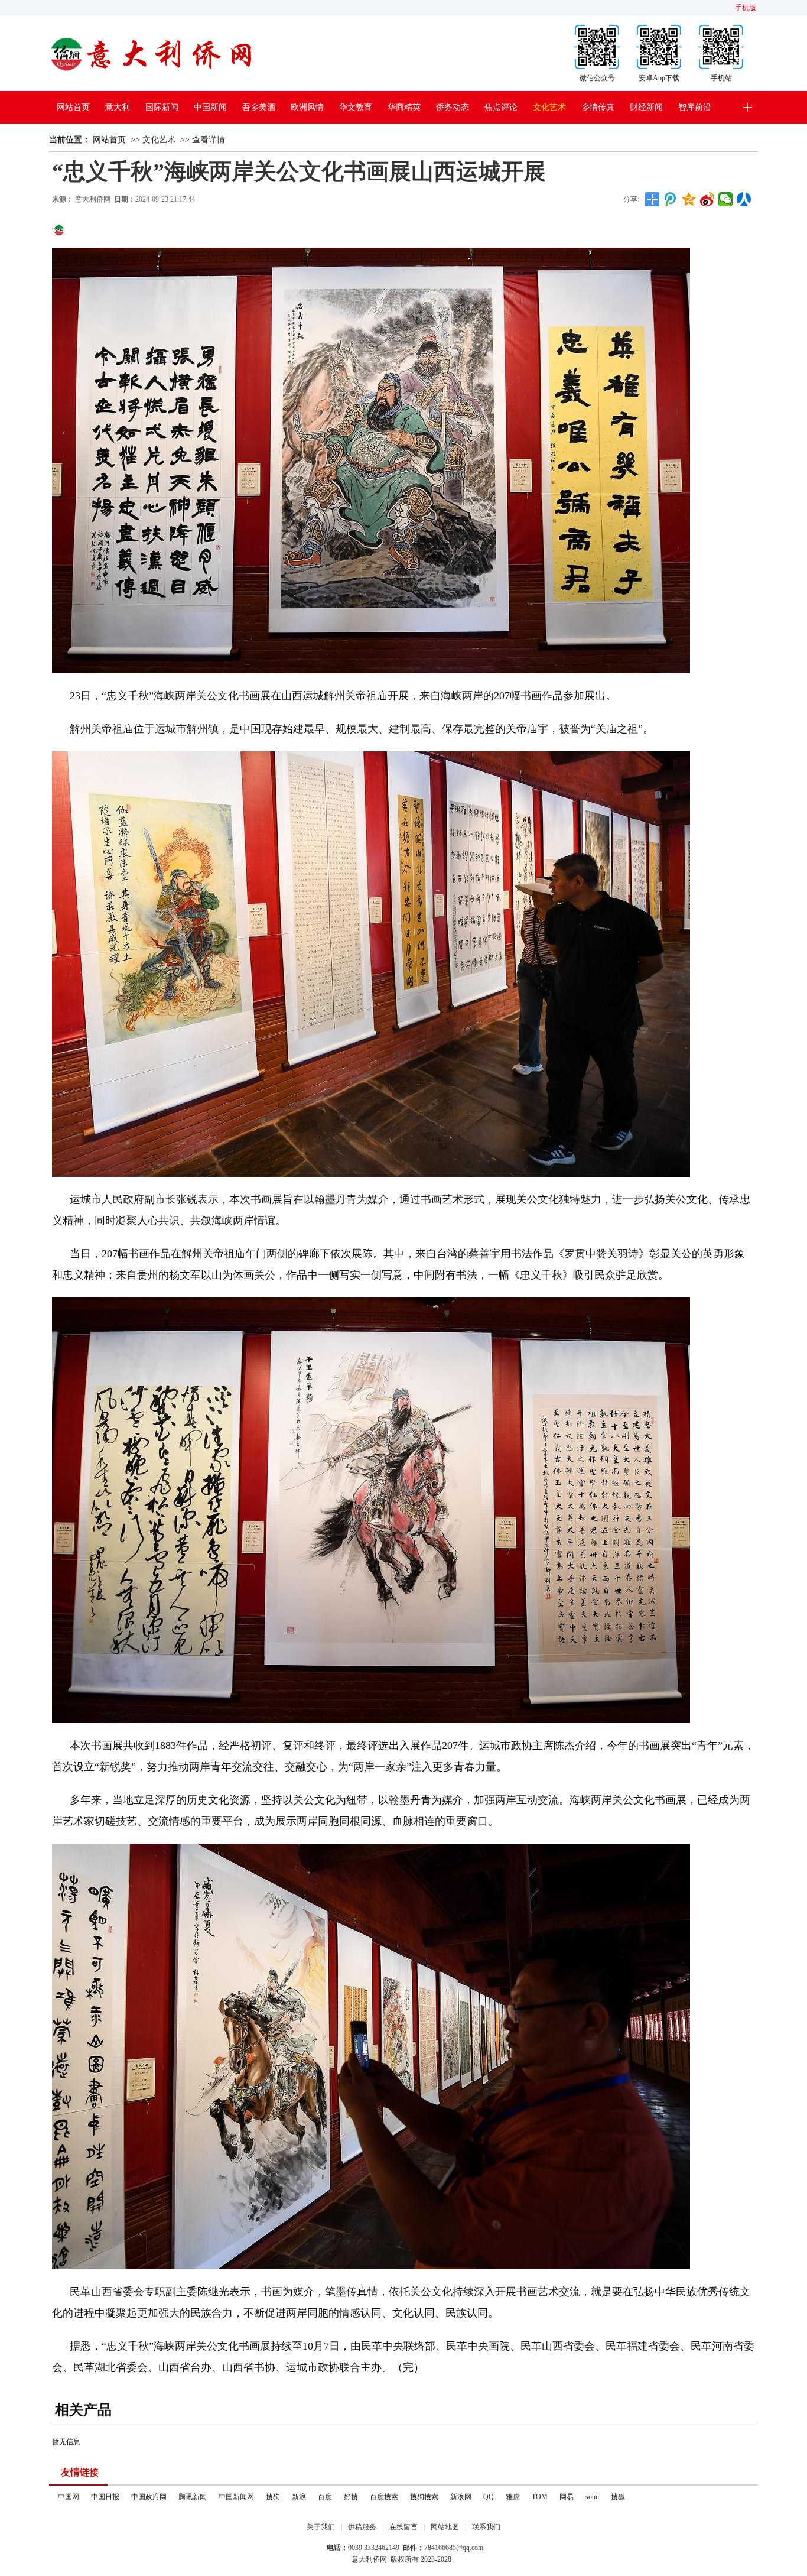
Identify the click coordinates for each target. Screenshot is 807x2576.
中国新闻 (210, 107)
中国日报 (105, 2497)
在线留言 (403, 2527)
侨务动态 (453, 107)
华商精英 (404, 107)
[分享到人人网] (744, 199)
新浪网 (461, 2497)
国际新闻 (162, 107)
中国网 (69, 2497)
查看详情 (209, 140)
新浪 (299, 2497)
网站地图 (445, 2527)
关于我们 (321, 2527)
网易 (567, 2497)
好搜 (351, 2497)
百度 (325, 2497)
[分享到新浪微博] (707, 199)
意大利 (118, 107)
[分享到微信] (726, 199)
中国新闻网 (236, 2497)
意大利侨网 (93, 199)
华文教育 (356, 107)
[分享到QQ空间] (689, 199)
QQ (489, 2497)
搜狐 (618, 2497)
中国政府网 (149, 2497)
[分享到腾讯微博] (671, 199)
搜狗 (273, 2497)
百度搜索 (384, 2497)
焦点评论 (501, 107)
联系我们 (486, 2527)
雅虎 (513, 2497)
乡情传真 (598, 107)
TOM (540, 2497)
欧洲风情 (307, 107)
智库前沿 (695, 107)
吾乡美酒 (259, 107)
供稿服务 (362, 2527)
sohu (592, 2497)
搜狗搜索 (424, 2497)
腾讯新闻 (193, 2497)
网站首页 (73, 107)
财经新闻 (646, 107)
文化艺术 (549, 107)
